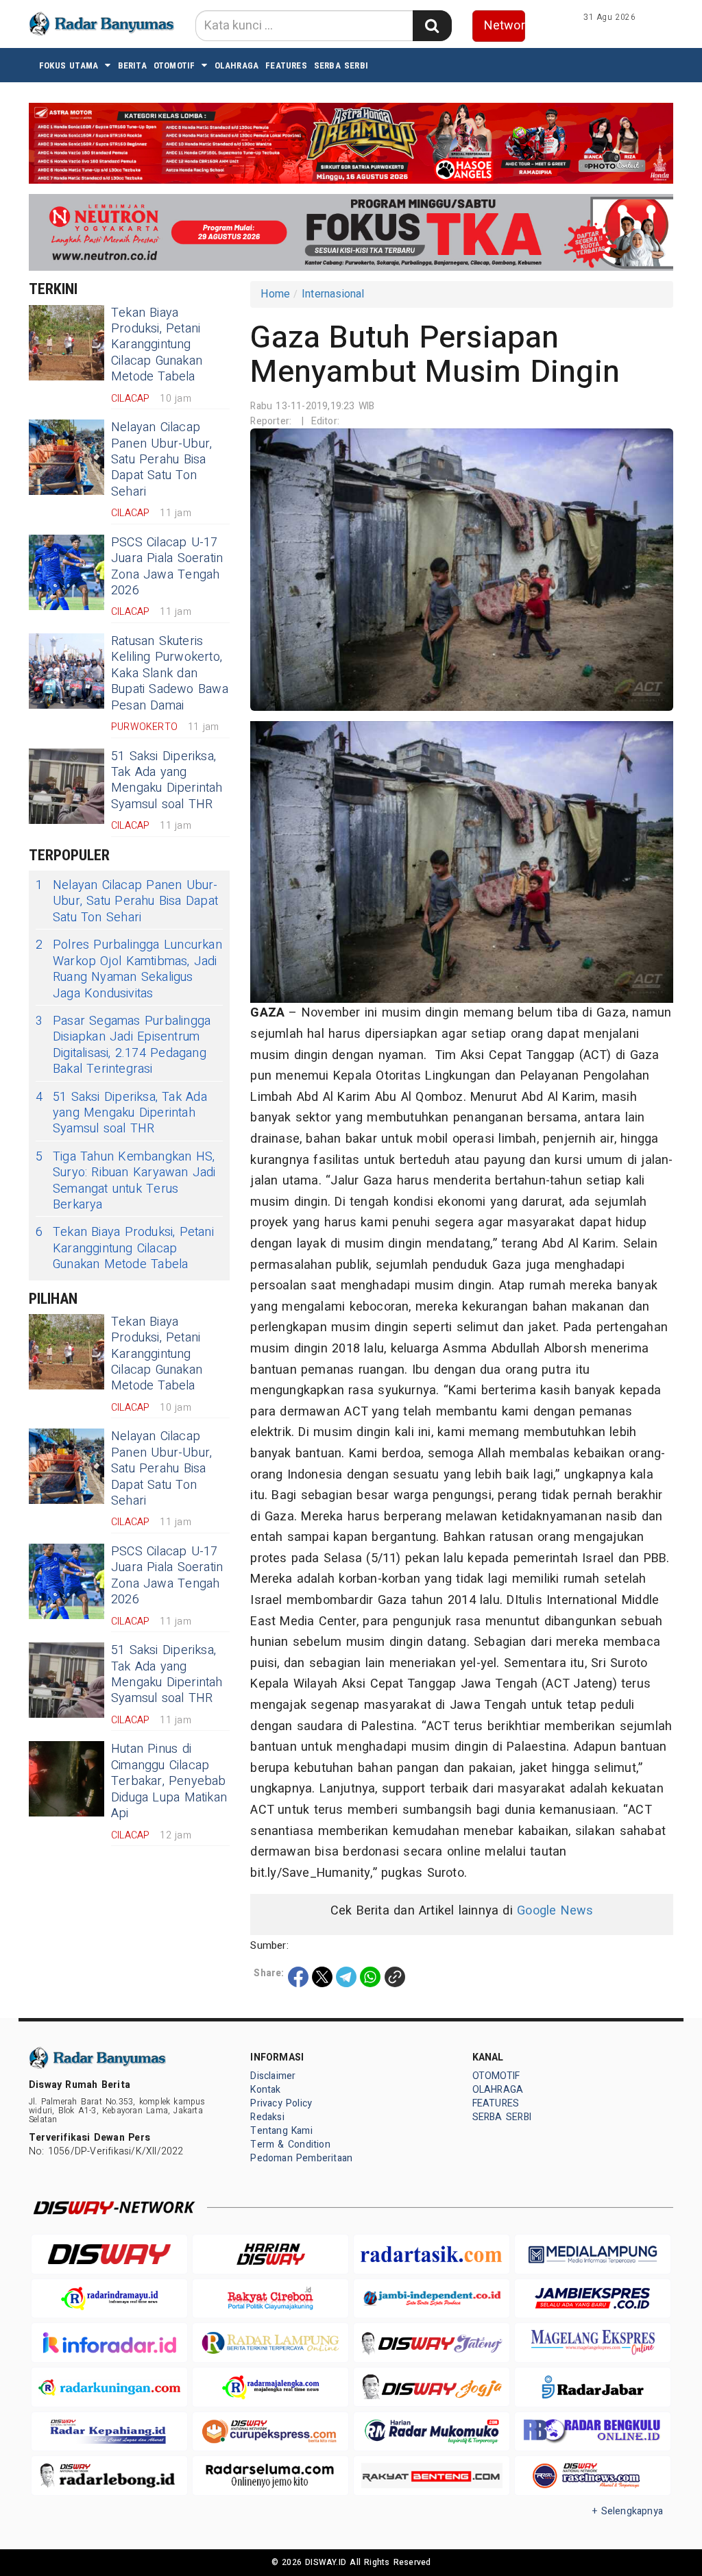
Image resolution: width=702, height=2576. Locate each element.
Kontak (265, 2090)
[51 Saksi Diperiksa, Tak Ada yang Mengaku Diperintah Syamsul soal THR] (66, 786)
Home (275, 294)
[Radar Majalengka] (270, 2387)
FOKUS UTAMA (69, 65)
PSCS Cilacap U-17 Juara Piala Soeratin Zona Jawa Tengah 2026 (167, 567)
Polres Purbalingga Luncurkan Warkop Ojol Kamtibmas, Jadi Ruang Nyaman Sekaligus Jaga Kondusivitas (129, 969)
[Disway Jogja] (432, 2387)
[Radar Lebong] (109, 2476)
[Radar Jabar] (593, 2387)
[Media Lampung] (593, 2254)
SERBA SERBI (341, 65)
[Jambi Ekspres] (593, 2299)
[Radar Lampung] (270, 2343)
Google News (555, 1911)
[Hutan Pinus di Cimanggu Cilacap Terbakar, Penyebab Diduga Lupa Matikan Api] (66, 1779)
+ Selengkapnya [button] (628, 2511)
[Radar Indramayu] (109, 2299)
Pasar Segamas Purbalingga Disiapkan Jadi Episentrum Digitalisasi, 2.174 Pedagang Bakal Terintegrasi (123, 1045)
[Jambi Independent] (432, 2299)
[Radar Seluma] (270, 2476)
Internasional (333, 294)
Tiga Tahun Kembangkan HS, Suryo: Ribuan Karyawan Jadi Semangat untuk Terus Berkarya (126, 1181)
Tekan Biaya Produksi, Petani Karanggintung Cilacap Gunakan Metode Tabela (157, 345)
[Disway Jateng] (432, 2342)
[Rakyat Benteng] (432, 2476)
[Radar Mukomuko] (432, 2432)
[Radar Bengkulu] (593, 2432)
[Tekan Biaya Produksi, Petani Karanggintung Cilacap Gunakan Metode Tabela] (66, 343)
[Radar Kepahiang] (109, 2432)
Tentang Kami (281, 2131)
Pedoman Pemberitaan (301, 2158)
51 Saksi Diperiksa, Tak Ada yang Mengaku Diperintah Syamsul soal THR (167, 780)
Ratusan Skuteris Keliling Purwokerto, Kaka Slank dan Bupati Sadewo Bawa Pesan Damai (170, 673)
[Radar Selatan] (593, 2476)
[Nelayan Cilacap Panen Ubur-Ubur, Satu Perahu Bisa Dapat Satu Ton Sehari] (66, 457)
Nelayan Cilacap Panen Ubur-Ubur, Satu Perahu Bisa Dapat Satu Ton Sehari (161, 460)
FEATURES (286, 65)
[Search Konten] (432, 26)
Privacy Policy (281, 2103)
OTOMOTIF (174, 65)
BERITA (132, 65)
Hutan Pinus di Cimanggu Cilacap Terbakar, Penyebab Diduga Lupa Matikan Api (169, 1781)
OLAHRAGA (237, 65)
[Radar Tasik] (432, 2254)
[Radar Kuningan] (109, 2387)
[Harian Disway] (270, 2254)
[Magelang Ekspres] (593, 2343)
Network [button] (505, 26)
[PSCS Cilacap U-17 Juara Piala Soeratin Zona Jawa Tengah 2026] (66, 572)
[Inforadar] (109, 2343)
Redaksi (267, 2117)
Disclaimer (273, 2076)
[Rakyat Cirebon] (270, 2299)
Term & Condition (290, 2144)
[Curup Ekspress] (270, 2432)
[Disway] (109, 2254)
